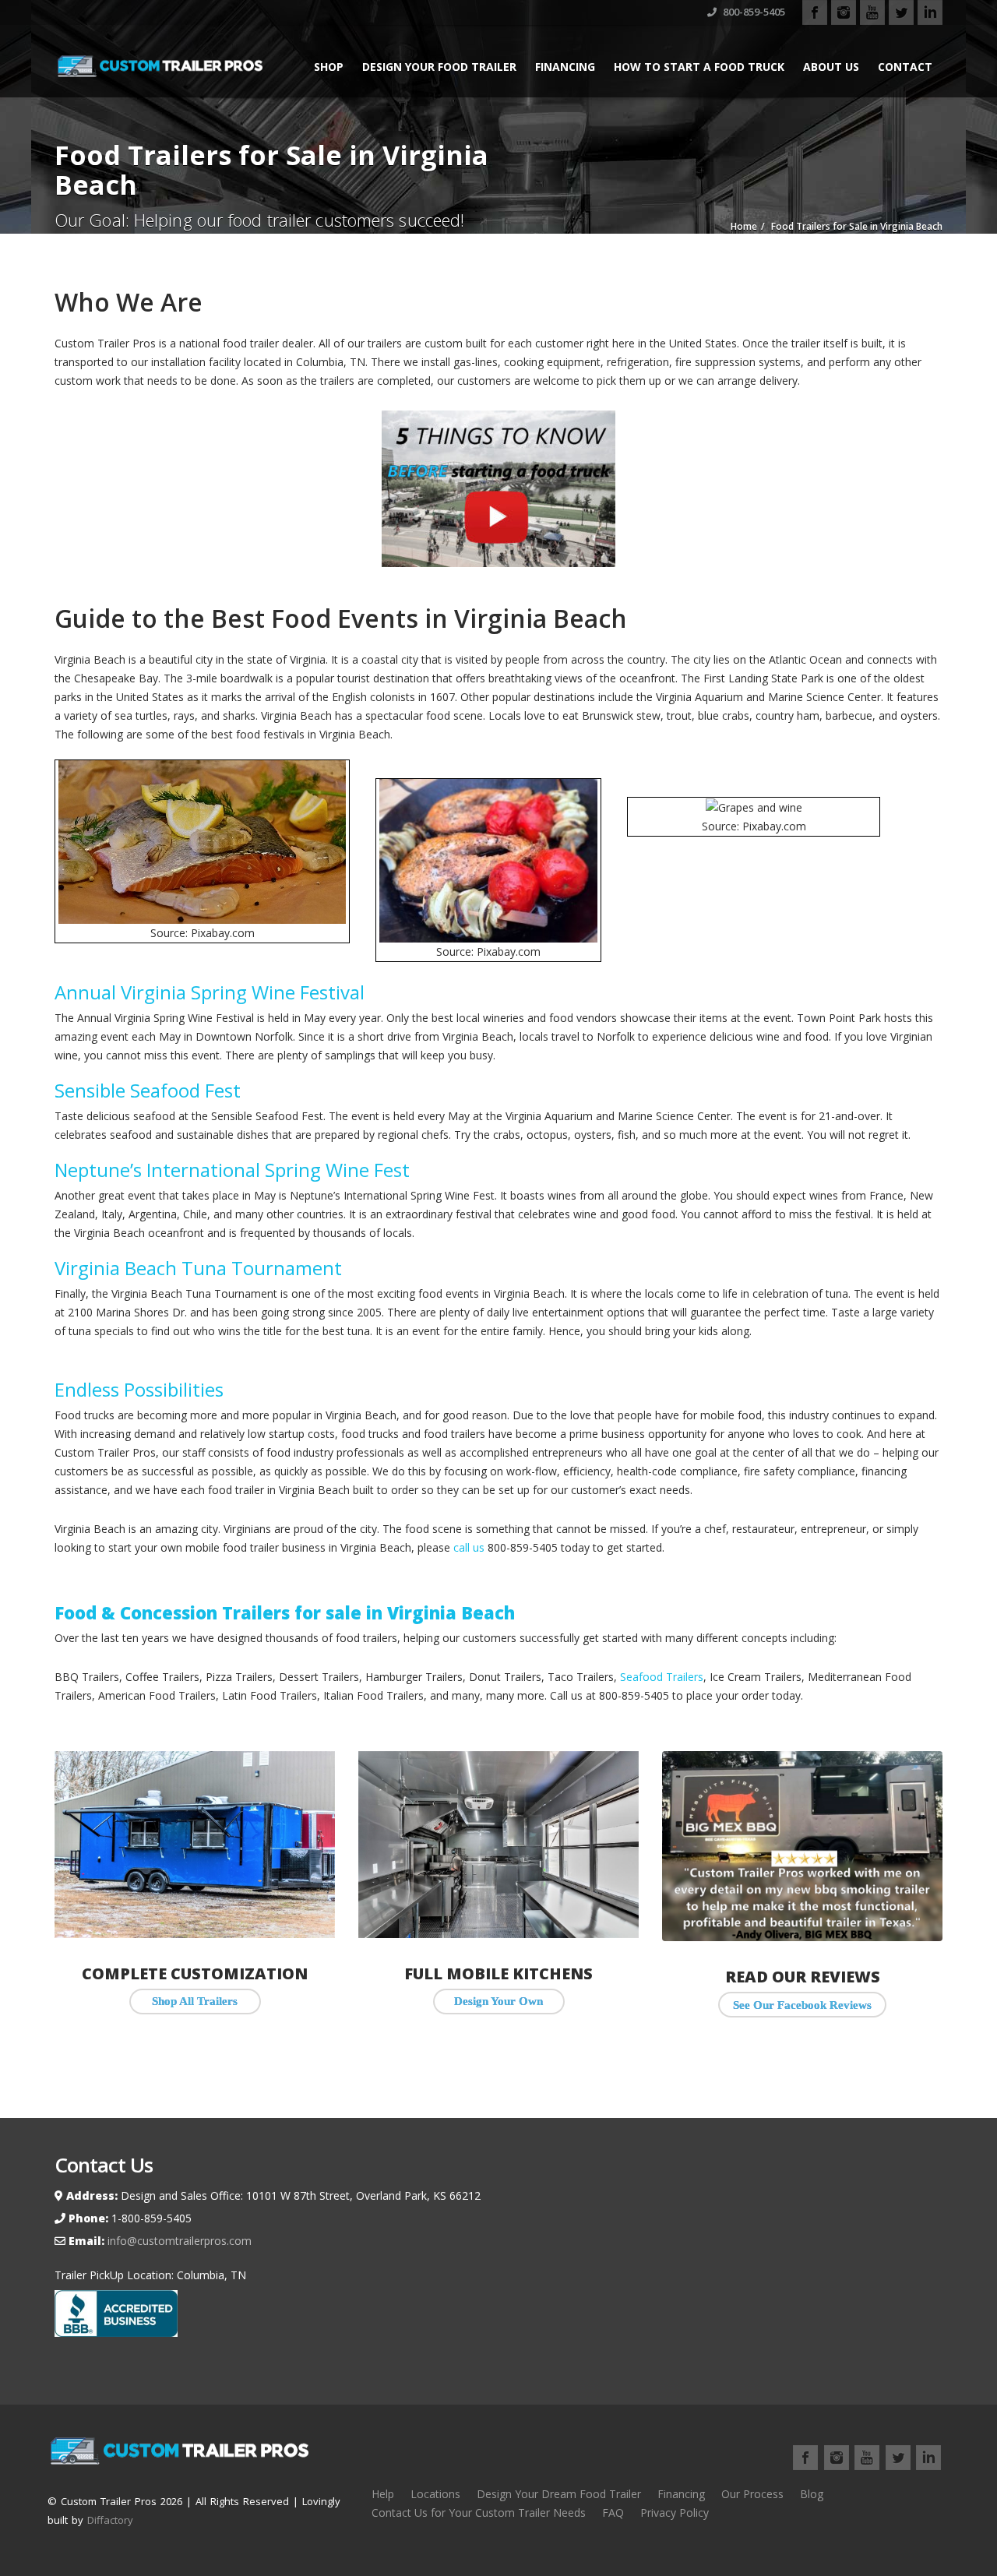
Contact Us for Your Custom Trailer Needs (479, 2513)
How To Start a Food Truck (699, 67)
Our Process (752, 2494)
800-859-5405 (753, 12)
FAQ (613, 2513)
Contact (905, 67)
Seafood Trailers (662, 1677)
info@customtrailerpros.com (178, 2241)
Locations (435, 2494)
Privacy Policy (675, 2513)
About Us (831, 67)
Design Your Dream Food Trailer (559, 2494)
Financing (565, 67)
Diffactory (110, 2520)
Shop (329, 67)
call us (469, 1547)
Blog (812, 2494)
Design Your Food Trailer (439, 67)
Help (383, 2494)
